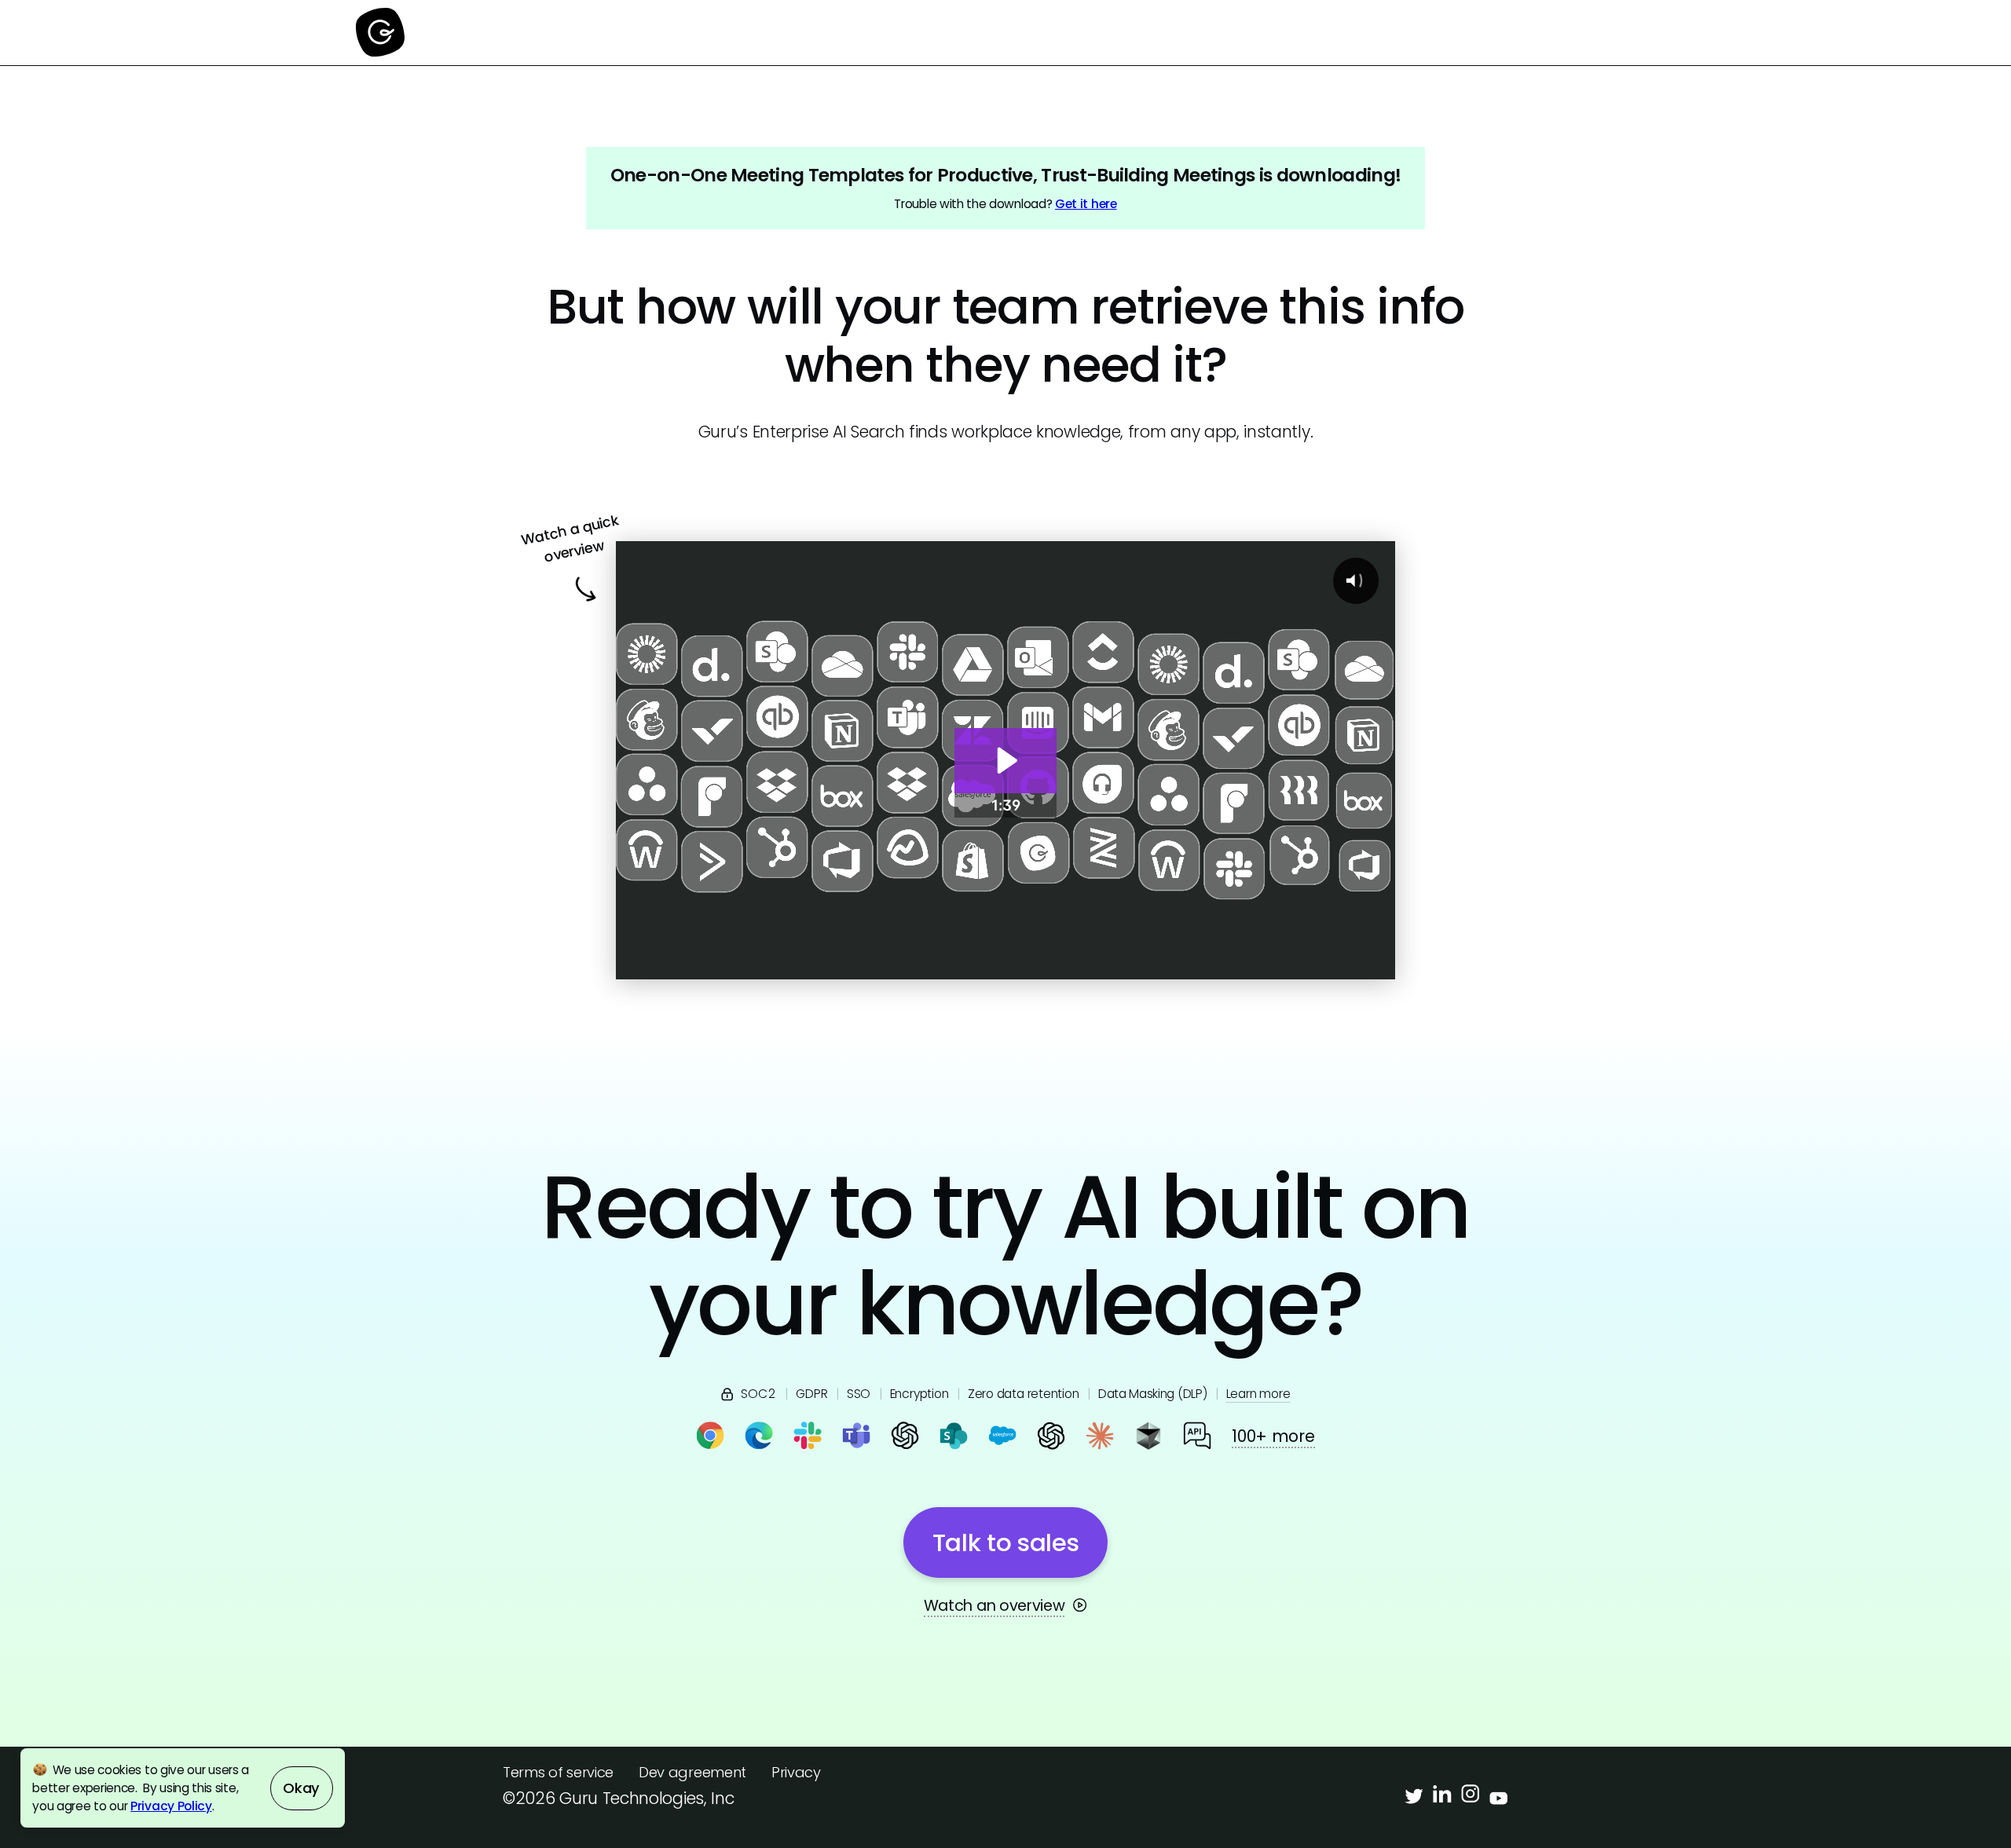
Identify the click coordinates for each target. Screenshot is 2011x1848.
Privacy (796, 1772)
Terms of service (558, 1772)
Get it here (1086, 204)
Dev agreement (692, 1772)
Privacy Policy (171, 1806)
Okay (301, 1788)
